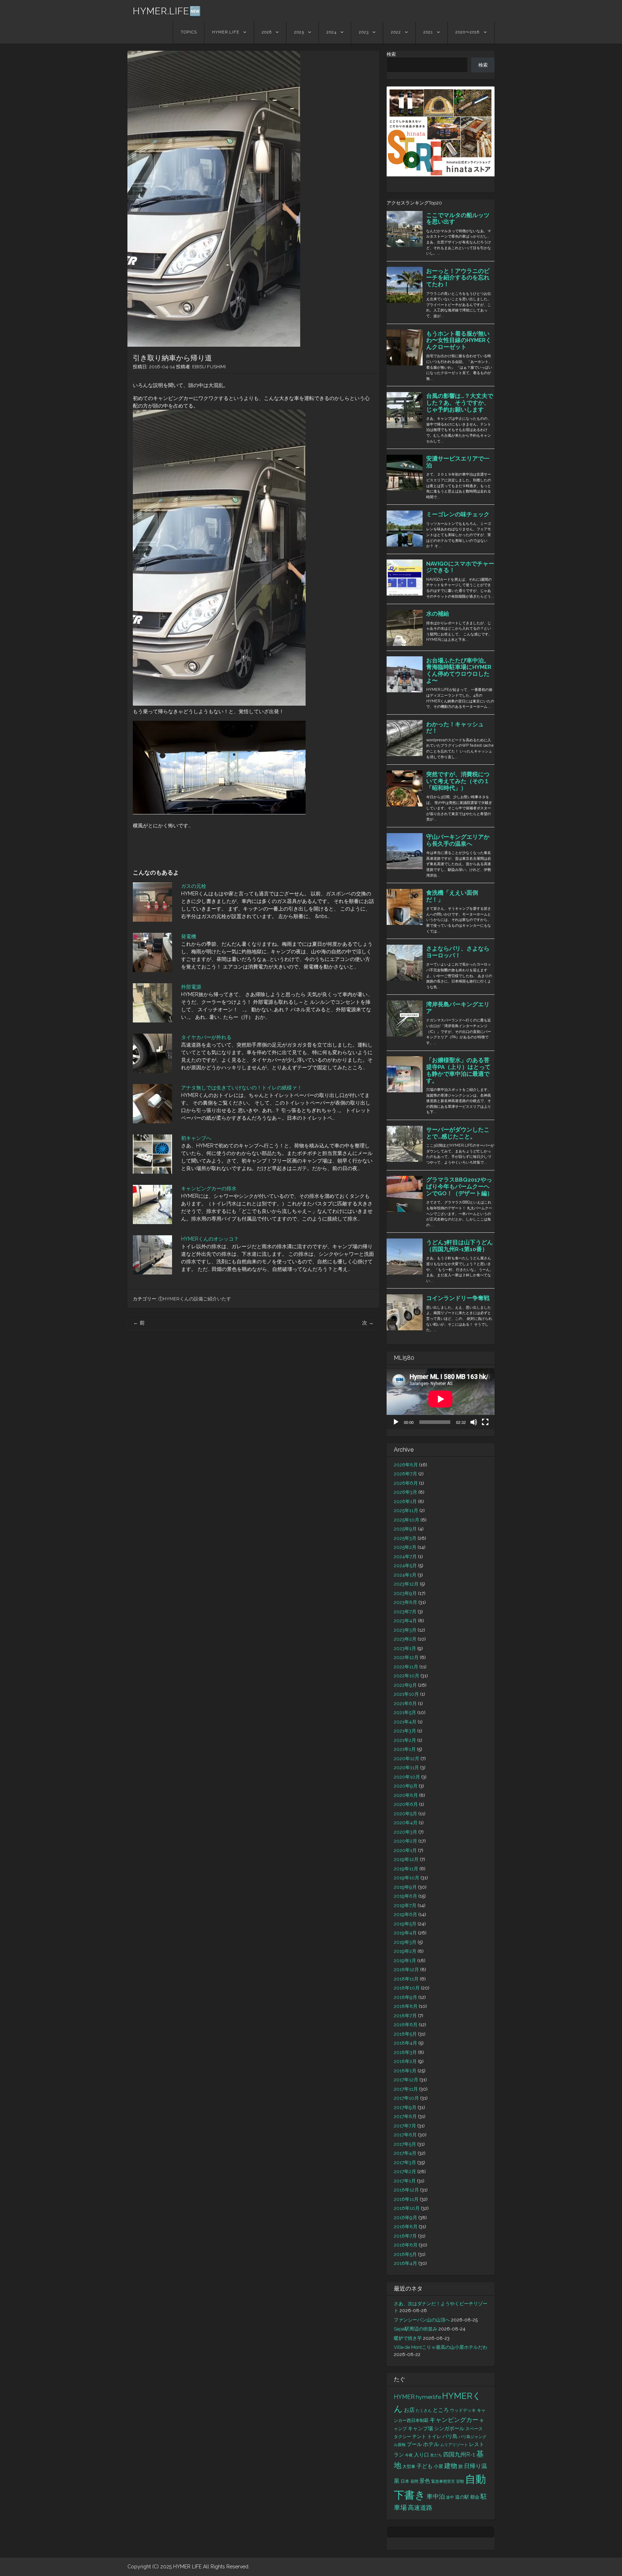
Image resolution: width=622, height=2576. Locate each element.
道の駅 (462, 2497)
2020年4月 (406, 1823)
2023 (364, 32)
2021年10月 (406, 1694)
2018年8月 (406, 2006)
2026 (267, 32)
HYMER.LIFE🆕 (167, 11)
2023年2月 (405, 1639)
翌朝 (460, 2481)
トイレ (434, 2436)
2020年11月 (406, 1768)
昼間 (414, 2481)
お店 (409, 2410)
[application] (441, 1399)
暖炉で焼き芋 (408, 2338)
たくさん (424, 2410)
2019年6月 (405, 1914)
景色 (425, 2481)
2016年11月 (406, 2199)
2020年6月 (406, 1804)
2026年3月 (405, 1492)
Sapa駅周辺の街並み (416, 2329)
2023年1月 (405, 1648)
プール (414, 2444)
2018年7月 (405, 2016)
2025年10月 (407, 1520)
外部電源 (191, 987)
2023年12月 (406, 1584)
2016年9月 (405, 2218)
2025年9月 (405, 1529)
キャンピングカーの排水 (209, 1188)
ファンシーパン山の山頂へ (422, 2320)
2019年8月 (405, 1896)
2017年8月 (405, 2116)
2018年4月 (405, 2043)
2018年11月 (406, 1979)
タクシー (402, 2436)
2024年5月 (405, 1566)
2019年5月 (405, 1924)
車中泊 (436, 2496)
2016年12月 (406, 2190)
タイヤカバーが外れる (206, 1037)
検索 (391, 54)
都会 (475, 2497)
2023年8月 (405, 1602)
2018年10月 (407, 1988)
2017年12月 (406, 2080)
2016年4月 (405, 2263)
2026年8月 (406, 1465)
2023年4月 (405, 1621)
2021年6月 (405, 1703)
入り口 (422, 2455)
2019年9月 (405, 1887)
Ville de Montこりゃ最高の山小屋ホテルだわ (441, 2347)
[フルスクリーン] (485, 1422)
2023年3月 (405, 1630)
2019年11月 (406, 1869)
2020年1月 (405, 1850)
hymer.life (428, 2397)
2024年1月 (405, 1575)
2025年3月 (405, 1538)
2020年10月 (407, 1777)
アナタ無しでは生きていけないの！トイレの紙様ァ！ (242, 1088)
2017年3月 (405, 2163)
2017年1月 (405, 2181)
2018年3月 (405, 2052)
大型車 (409, 2466)
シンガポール (449, 2428)
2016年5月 (405, 2254)
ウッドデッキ (463, 2410)
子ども (425, 2466)
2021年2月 (405, 1740)
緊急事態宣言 (443, 2481)
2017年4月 (405, 2153)
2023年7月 (405, 1612)
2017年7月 (405, 2126)
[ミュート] (474, 1422)
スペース (474, 2429)
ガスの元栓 (194, 886)
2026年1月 (405, 1501)
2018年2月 (405, 2061)
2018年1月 (405, 2071)
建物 (451, 2466)
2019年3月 (405, 1942)
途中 (450, 2497)
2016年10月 (407, 2208)
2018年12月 (406, 1970)
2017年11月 (406, 2089)
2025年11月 (406, 1510)
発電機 (189, 936)
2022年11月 (406, 1667)
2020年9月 (406, 1786)
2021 (428, 32)
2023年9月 (405, 1593)
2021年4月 (405, 1722)
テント (419, 2436)
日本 (405, 2481)
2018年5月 (405, 2034)
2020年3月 (405, 1832)
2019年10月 (407, 1878)
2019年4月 (405, 1933)
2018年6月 (406, 2025)
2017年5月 (405, 2144)
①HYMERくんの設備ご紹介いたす (195, 1299)
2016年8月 (406, 2227)
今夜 (409, 2455)
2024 (332, 32)
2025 (299, 32)
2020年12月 (407, 1759)
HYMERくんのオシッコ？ (210, 1239)
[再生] (396, 1422)
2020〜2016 (467, 32)
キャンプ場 (420, 2428)
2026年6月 (406, 1483)
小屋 (438, 2466)
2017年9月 (405, 2107)
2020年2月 (405, 1841)
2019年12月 (406, 1859)
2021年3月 (405, 1731)
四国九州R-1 (459, 2454)
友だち (436, 2455)
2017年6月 (405, 2135)
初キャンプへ (196, 1138)
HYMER (404, 2397)
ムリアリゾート (454, 2445)
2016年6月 (406, 2245)
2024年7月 (405, 1557)
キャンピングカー (454, 2420)
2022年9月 (405, 1685)
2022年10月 (407, 1676)
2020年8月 (406, 1795)
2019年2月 (405, 1951)
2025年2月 (405, 1547)
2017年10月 (406, 2098)
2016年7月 (405, 2236)
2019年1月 (405, 1961)
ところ (441, 2410)
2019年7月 (405, 1905)
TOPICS (189, 32)
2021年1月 (405, 1749)
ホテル (431, 2444)
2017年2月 (405, 2172)
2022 (396, 32)
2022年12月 (406, 1657)
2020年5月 (405, 1814)
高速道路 (420, 2508)
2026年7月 (405, 1474)
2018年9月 (405, 1997)
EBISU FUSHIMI (209, 367)
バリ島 (450, 2436)
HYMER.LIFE (226, 32)
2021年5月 (405, 1712)
